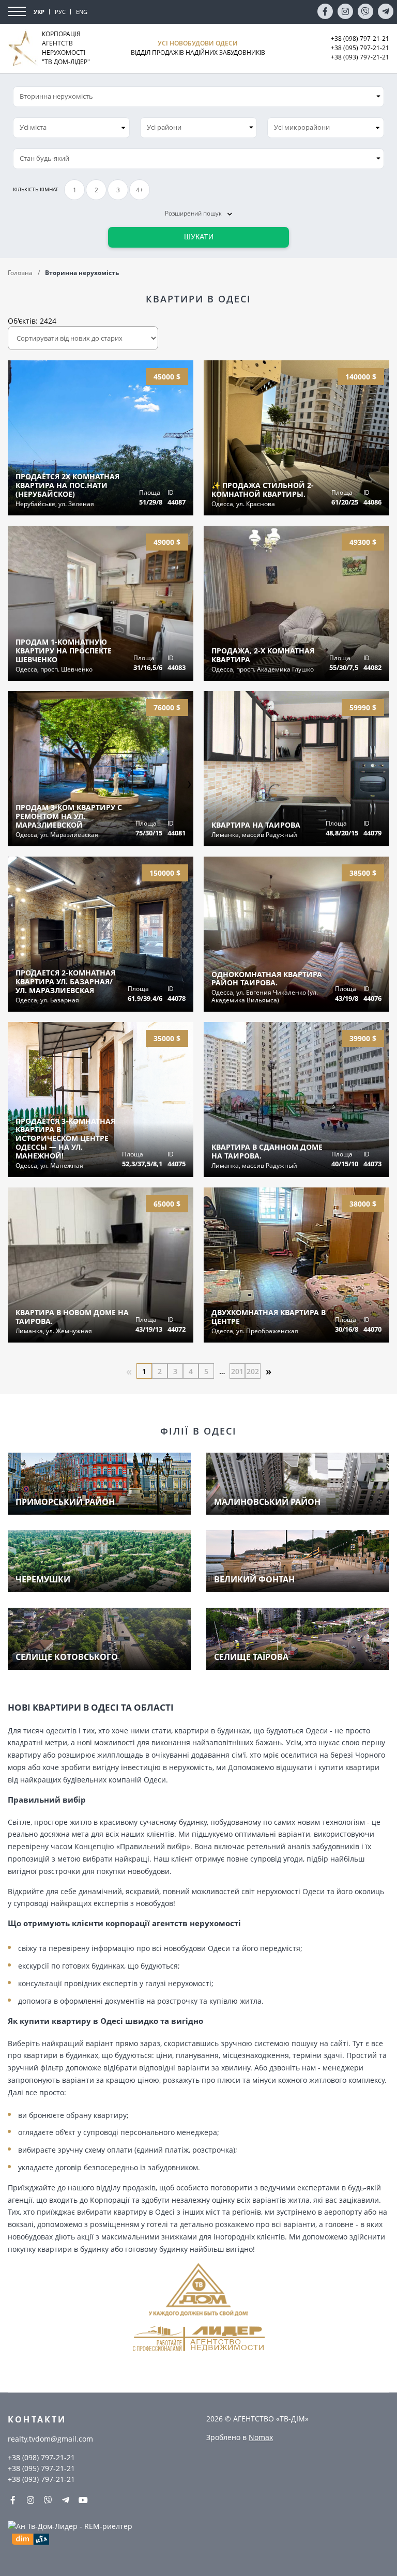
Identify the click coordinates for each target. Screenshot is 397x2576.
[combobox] (71, 128)
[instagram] (345, 11)
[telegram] (386, 11)
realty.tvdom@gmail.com (50, 2439)
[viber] (365, 11)
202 (253, 1371)
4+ (140, 190)
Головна (20, 273)
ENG (82, 12)
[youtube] (83, 2500)
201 (237, 1371)
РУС (60, 12)
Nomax (261, 2437)
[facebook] (325, 11)
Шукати (199, 237)
